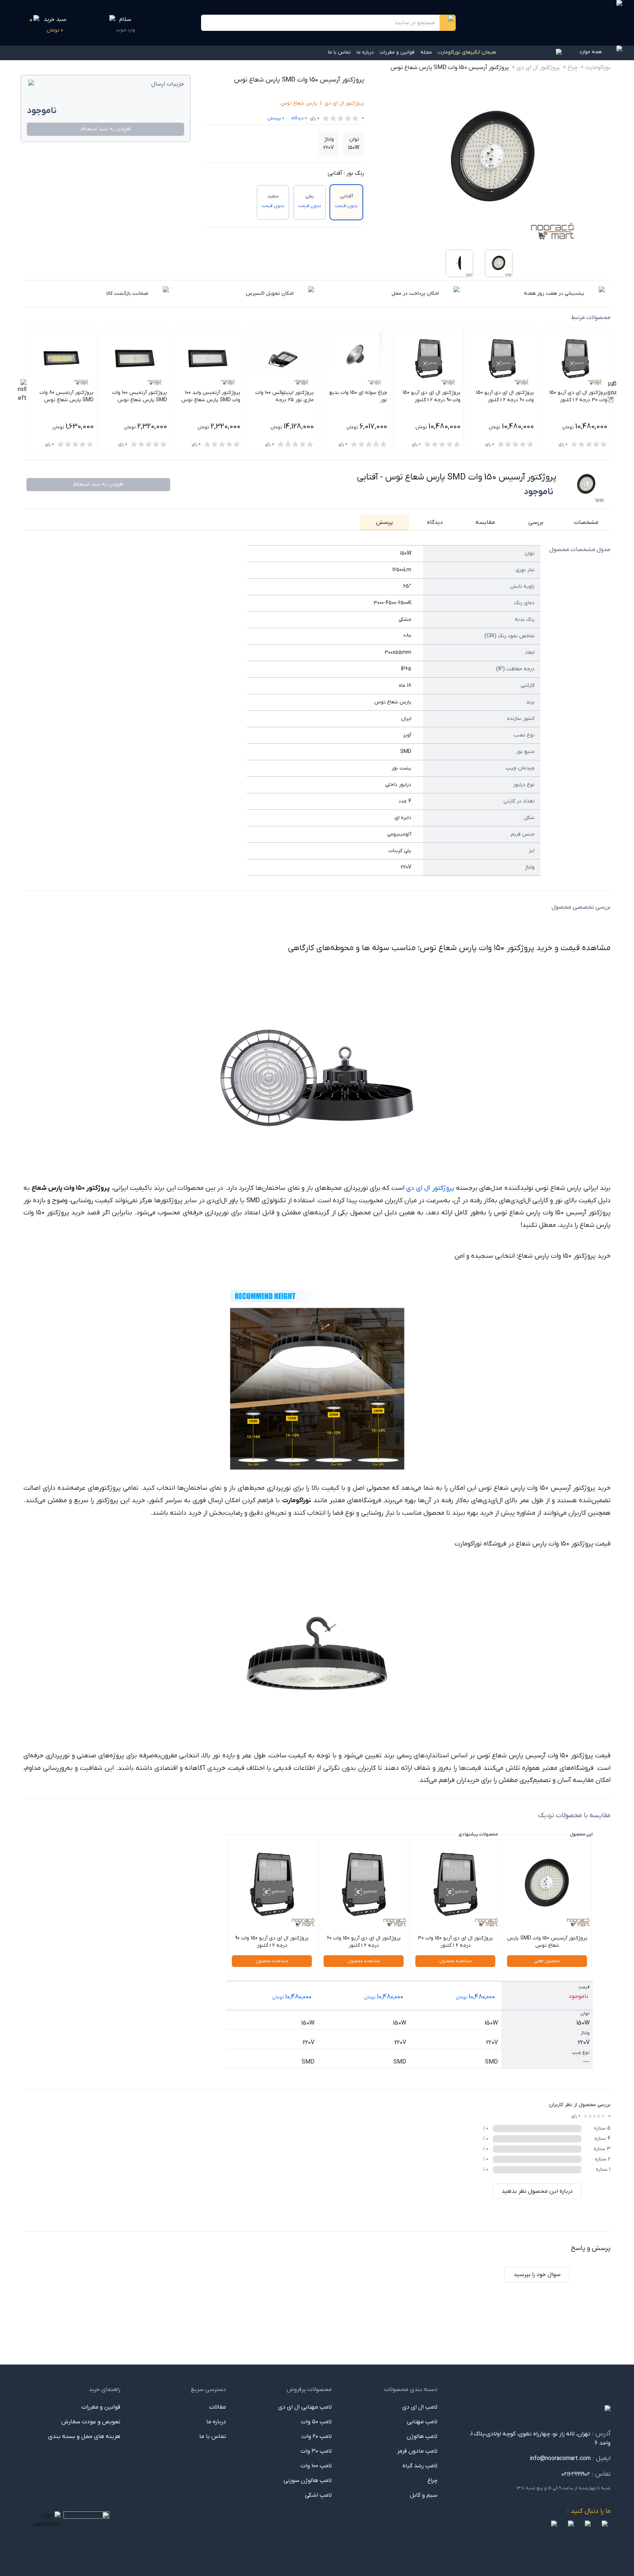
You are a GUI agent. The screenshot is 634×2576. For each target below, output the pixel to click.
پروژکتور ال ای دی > (536, 68)
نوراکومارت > (595, 68)
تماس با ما (339, 52)
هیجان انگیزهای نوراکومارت (467, 52)
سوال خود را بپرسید (537, 2275)
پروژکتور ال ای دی (344, 103)
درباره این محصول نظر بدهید (537, 2191)
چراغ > (570, 68)
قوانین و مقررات (397, 52)
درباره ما (365, 52)
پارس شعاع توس (299, 103)
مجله (426, 52)
